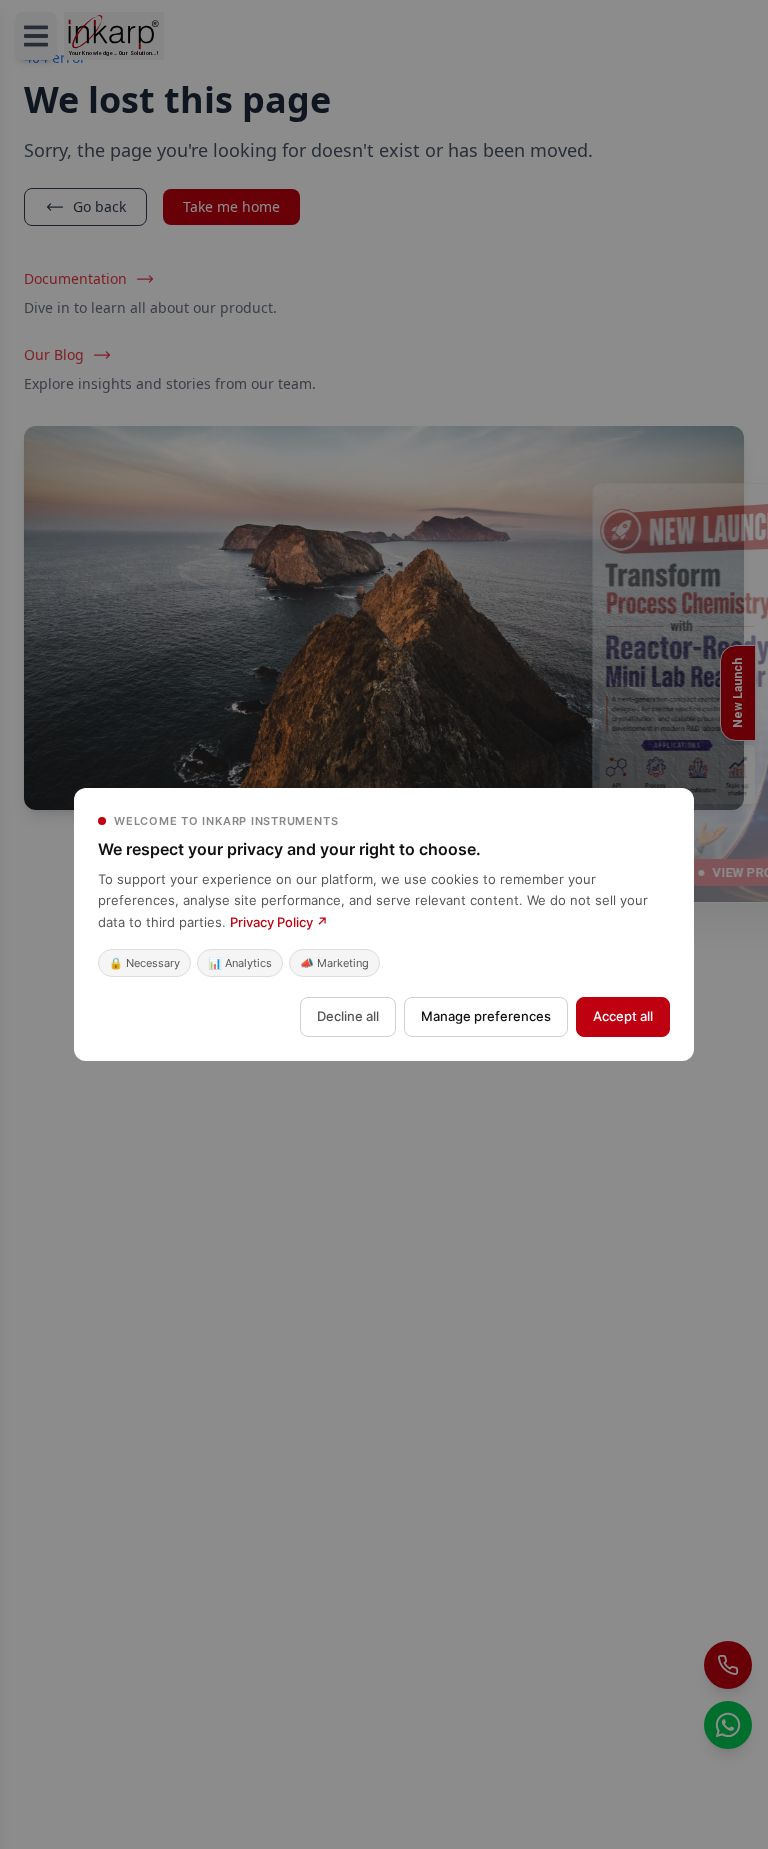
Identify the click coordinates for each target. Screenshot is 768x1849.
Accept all (623, 1016)
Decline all (348, 1016)
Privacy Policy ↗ (279, 922)
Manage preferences (486, 1016)
